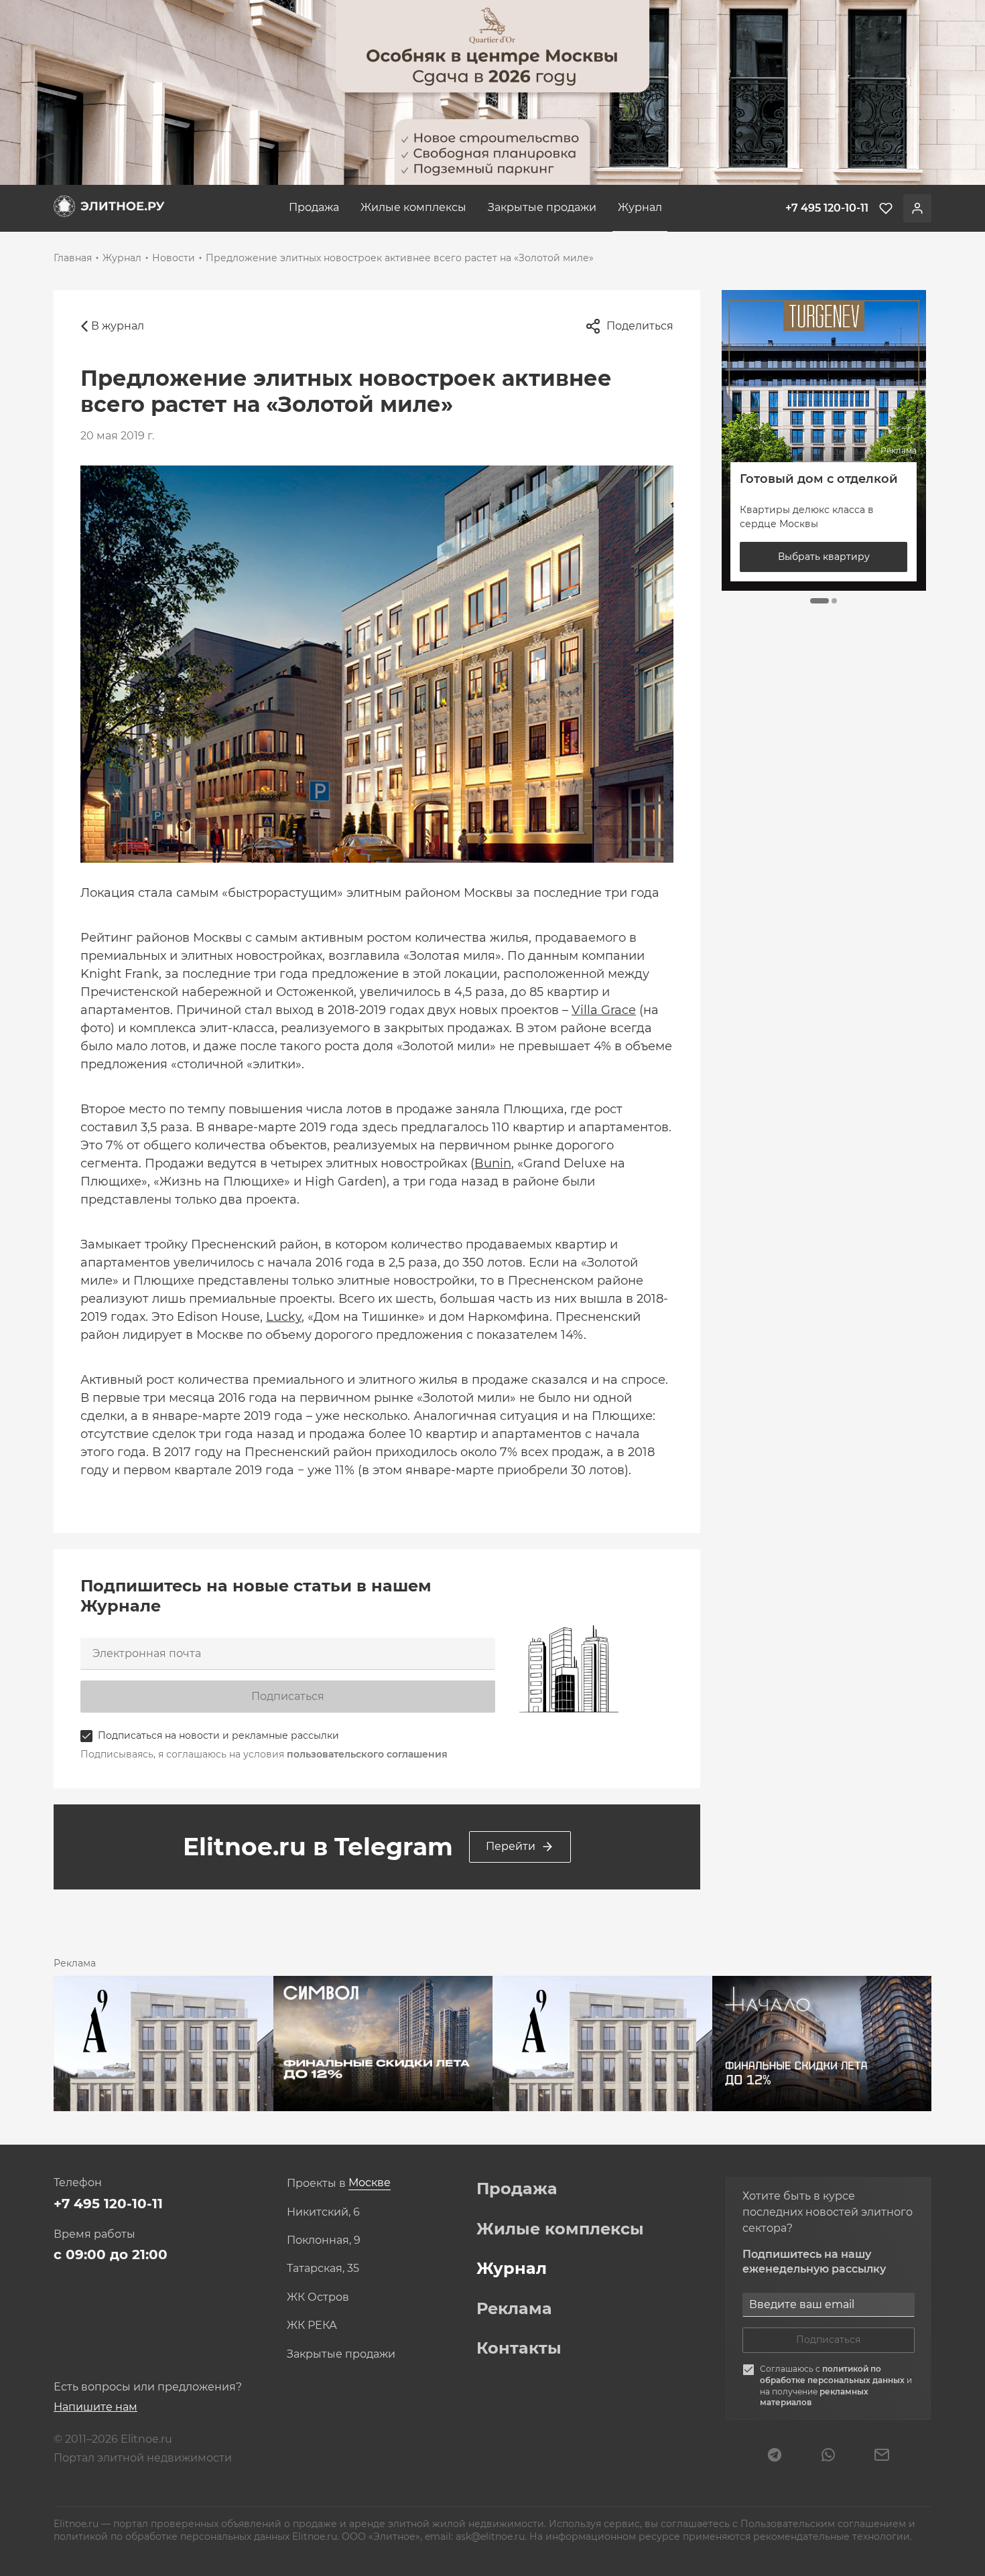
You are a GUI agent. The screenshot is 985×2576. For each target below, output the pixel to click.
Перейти (511, 1846)
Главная (73, 258)
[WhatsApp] (828, 2456)
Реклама (514, 2309)
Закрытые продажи (542, 207)
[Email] (882, 2456)
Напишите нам (95, 2407)
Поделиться (640, 326)
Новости (174, 258)
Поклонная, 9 (324, 2240)
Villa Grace (604, 1010)
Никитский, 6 (323, 2212)
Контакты (519, 2348)
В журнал (118, 326)
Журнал (640, 207)
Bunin (493, 1163)
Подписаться (288, 1696)
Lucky (284, 1317)
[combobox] (370, 2183)
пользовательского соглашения (367, 1754)
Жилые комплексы (413, 207)
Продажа (314, 207)
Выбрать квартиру (824, 557)
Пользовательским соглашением (825, 2524)
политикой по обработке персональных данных (833, 2374)
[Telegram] (775, 2456)
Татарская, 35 (323, 2269)
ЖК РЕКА (312, 2325)
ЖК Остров (318, 2297)
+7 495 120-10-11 (108, 2204)
